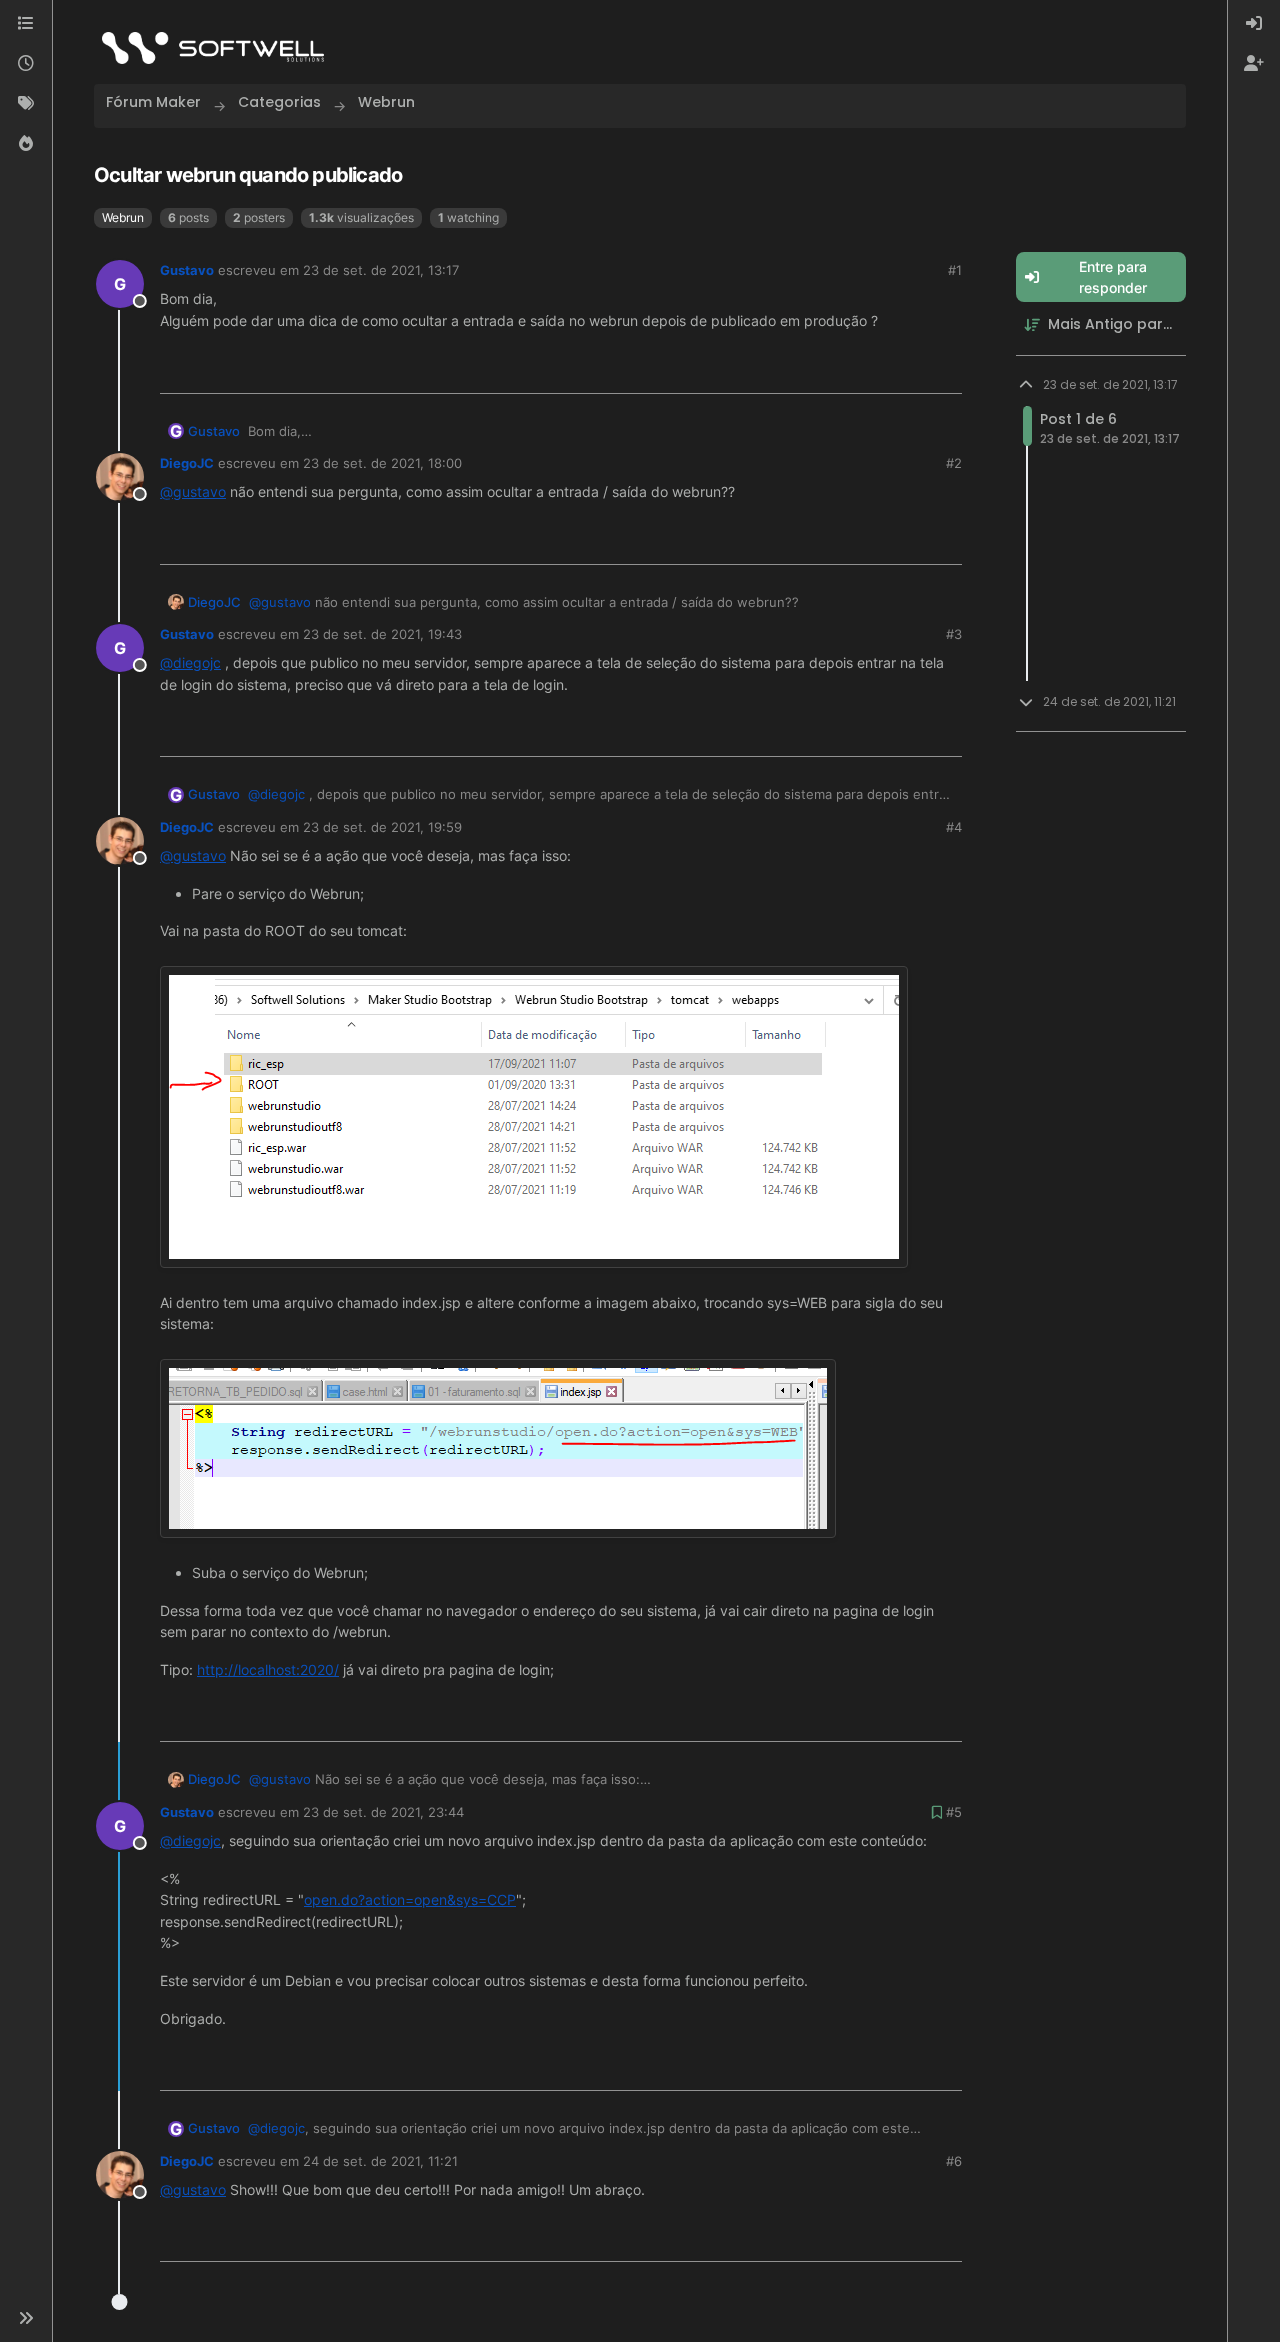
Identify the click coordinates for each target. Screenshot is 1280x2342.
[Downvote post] (945, 370)
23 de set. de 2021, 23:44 (383, 1812)
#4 (954, 827)
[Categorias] (26, 24)
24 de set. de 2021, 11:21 (380, 2161)
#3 (954, 634)
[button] (26, 2318)
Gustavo (187, 270)
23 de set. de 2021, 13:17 (381, 270)
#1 (955, 270)
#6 (954, 2161)
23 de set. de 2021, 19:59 (382, 827)
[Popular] (26, 144)
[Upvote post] (879, 370)
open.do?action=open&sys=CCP (410, 1899)
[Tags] (26, 104)
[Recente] (26, 64)
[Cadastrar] (1254, 64)
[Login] (1254, 24)
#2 (954, 463)
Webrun (123, 217)
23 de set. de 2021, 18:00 (382, 463)
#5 (954, 1812)
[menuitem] (1254, 24)
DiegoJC (187, 463)
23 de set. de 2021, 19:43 (382, 634)
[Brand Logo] (213, 48)
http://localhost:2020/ (268, 1669)
